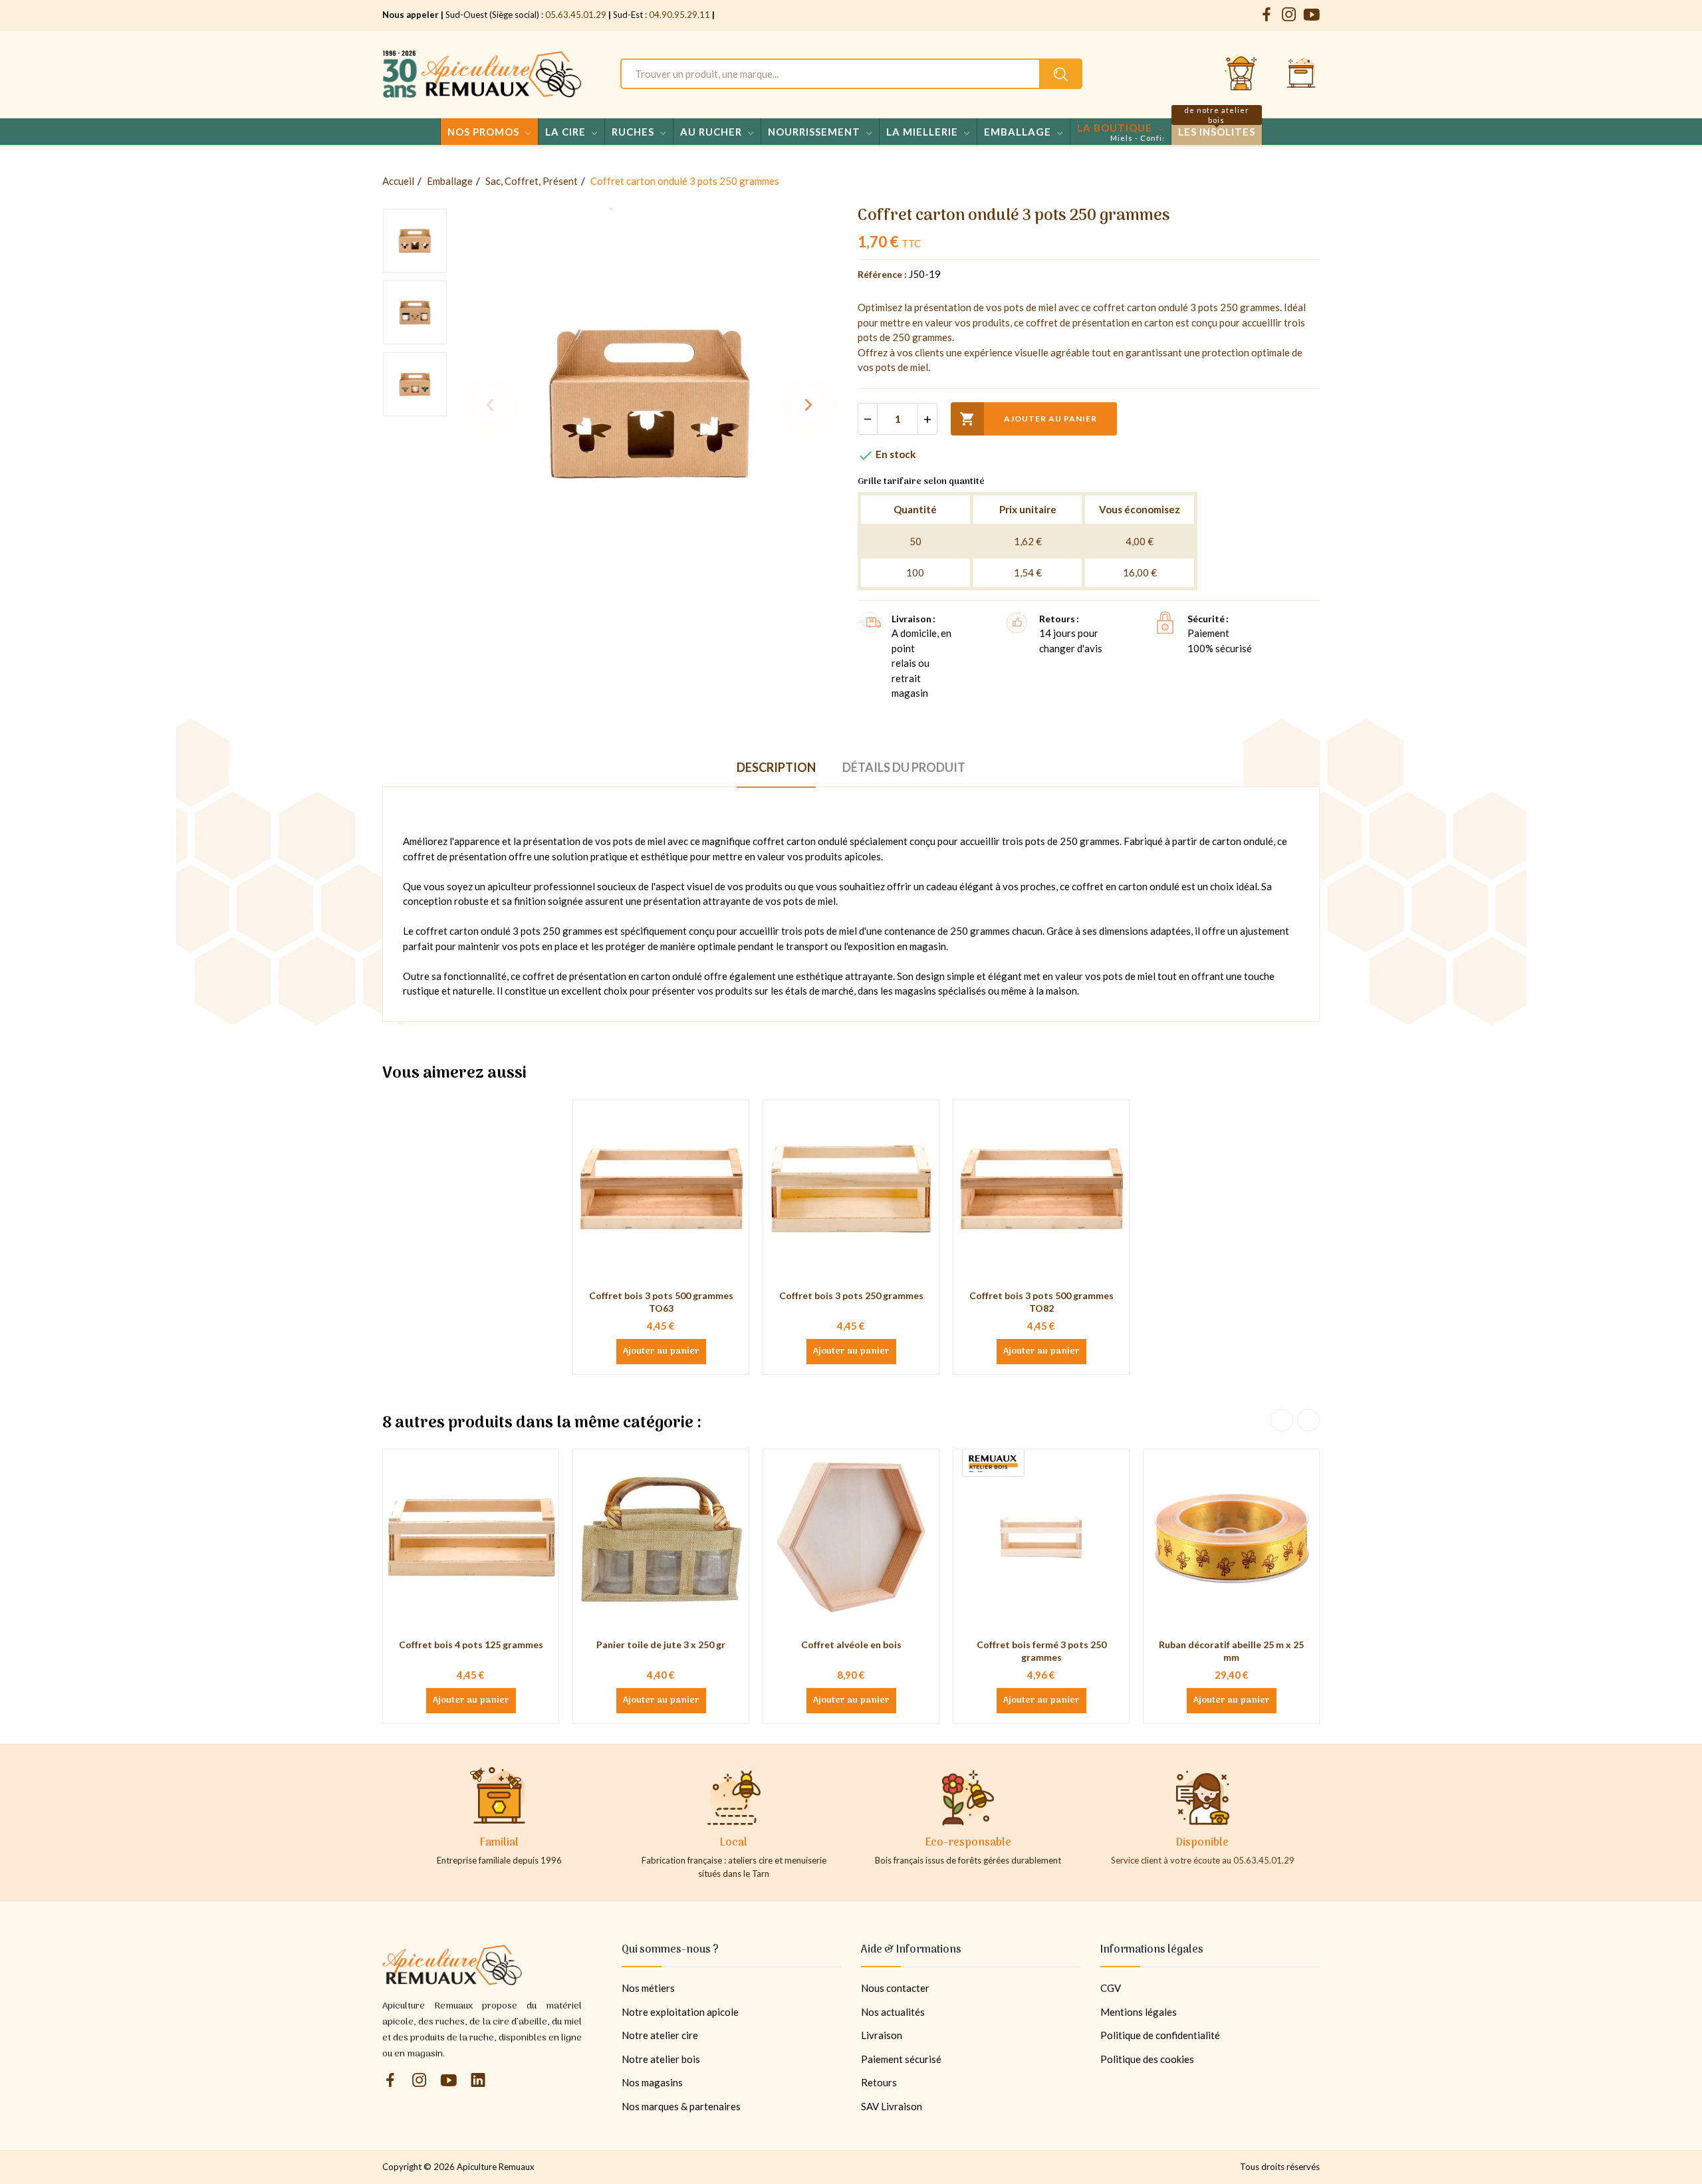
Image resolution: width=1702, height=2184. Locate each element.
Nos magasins (652, 2082)
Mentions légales (1139, 2012)
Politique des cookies (1147, 2059)
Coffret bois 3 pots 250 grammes (851, 1295)
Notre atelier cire (660, 2035)
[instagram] (1289, 15)
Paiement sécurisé (901, 2059)
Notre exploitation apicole (680, 2012)
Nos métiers (648, 1988)
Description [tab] (776, 767)
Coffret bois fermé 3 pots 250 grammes (1041, 1651)
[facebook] (1267, 15)
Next (808, 405)
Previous (490, 405)
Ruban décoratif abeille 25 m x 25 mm (1231, 1651)
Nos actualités (893, 2012)
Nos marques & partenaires (681, 2106)
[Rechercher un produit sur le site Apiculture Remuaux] (1061, 74)
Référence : (882, 274)
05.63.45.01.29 (576, 15)
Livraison (882, 2035)
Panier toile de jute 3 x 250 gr (661, 1644)
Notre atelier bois (661, 2059)
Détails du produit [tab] (904, 767)
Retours (879, 2082)
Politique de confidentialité (1160, 2035)
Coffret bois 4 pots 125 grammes (471, 1644)
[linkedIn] (478, 2081)
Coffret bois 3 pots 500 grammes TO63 (661, 1302)
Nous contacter (895, 1988)
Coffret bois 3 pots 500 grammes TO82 (1041, 1302)
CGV (1111, 1988)
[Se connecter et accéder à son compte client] (1241, 74)
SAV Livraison (892, 2106)
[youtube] (1312, 15)
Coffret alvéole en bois (851, 1644)
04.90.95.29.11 (679, 15)
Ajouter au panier (1028, 419)
